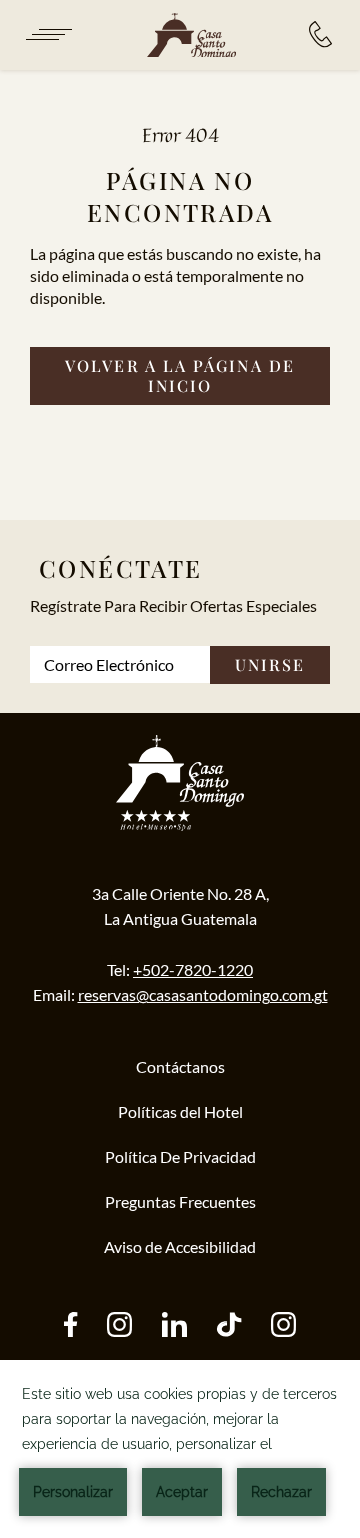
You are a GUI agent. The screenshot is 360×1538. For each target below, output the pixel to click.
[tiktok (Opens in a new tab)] (229, 1326)
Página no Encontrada (180, 196)
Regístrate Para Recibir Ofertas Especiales (173, 605)
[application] (180, 1449)
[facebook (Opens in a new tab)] (70, 1326)
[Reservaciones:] (320, 34)
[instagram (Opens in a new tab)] (119, 1326)
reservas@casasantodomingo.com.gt (203, 994)
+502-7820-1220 (193, 969)
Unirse (270, 664)
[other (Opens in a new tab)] (174, 1326)
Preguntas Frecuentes (180, 1201)
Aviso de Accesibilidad (180, 1246)
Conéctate (121, 568)
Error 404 (180, 134)
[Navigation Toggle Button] (47, 34)
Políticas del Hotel (180, 1111)
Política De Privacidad (180, 1156)
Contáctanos (180, 1066)
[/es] (191, 36)
